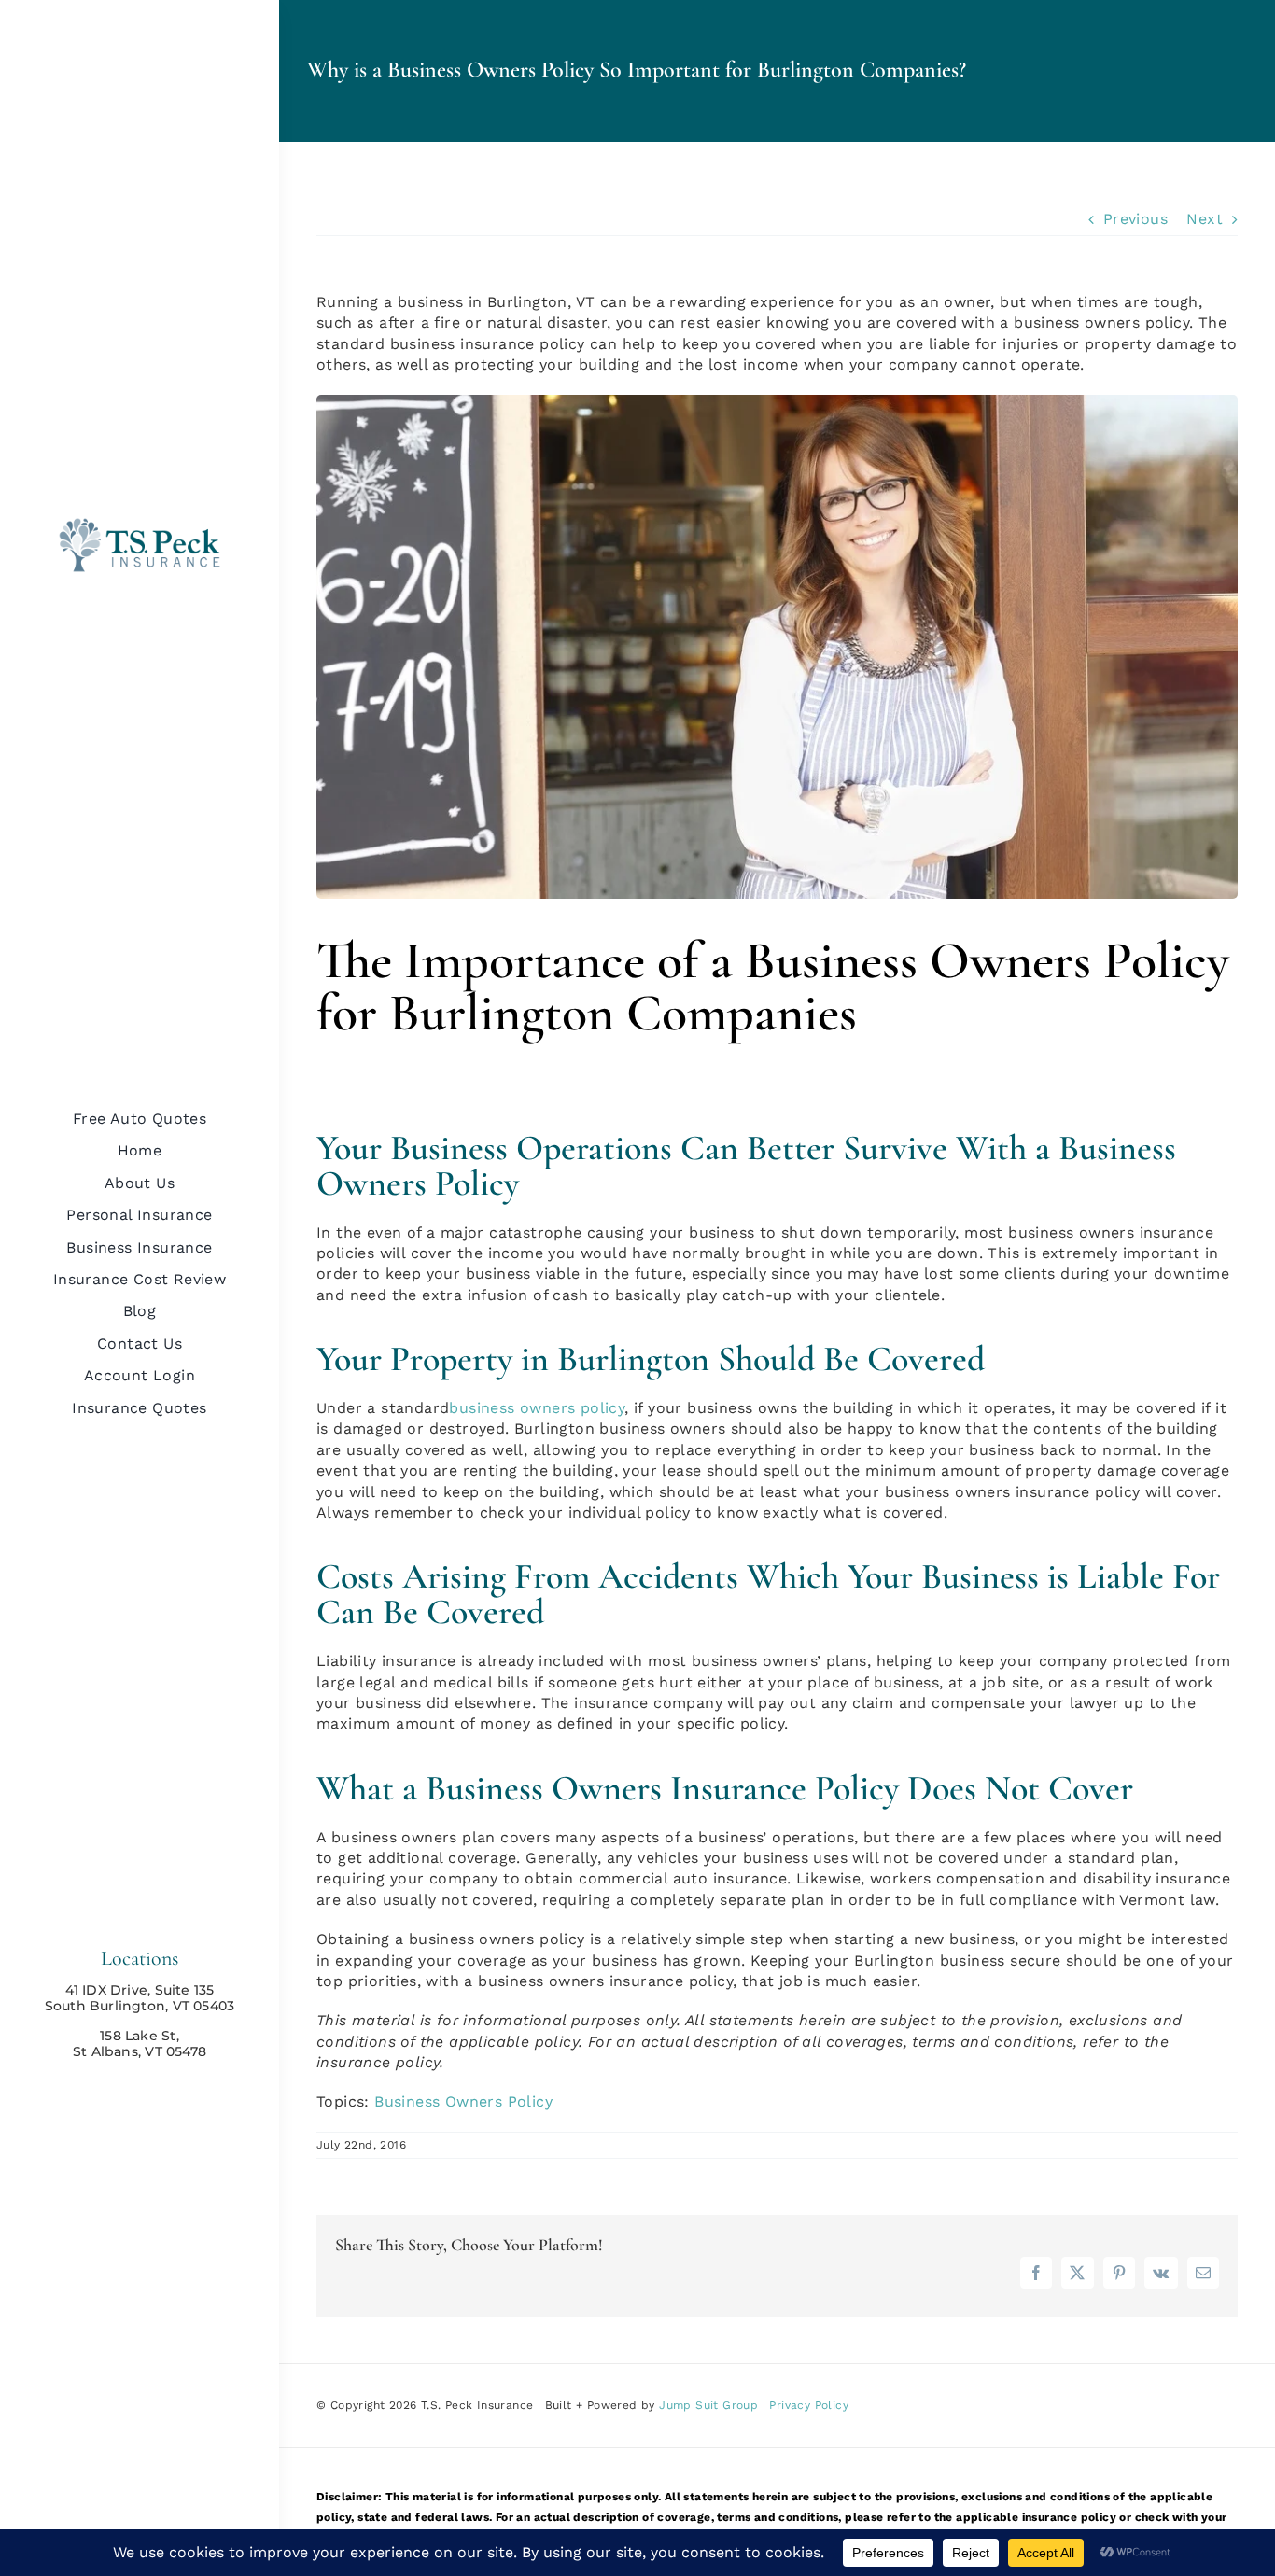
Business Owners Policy (463, 2101)
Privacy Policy (809, 2405)
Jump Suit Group (708, 2405)
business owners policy (537, 1408)
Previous (1135, 219)
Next (1205, 219)
